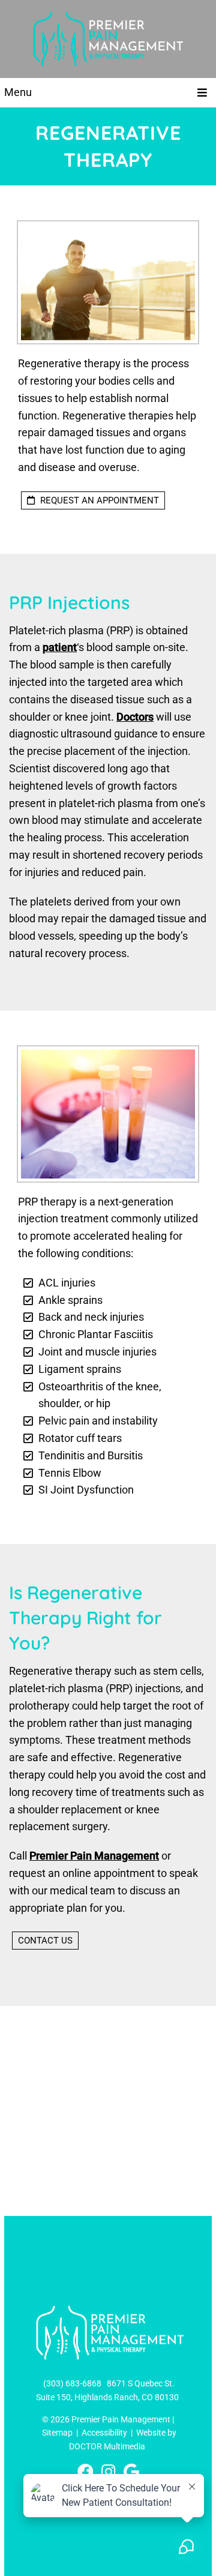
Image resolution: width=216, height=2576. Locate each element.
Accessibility (104, 2433)
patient (60, 647)
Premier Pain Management (94, 1856)
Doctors (135, 717)
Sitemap (57, 2433)
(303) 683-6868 (72, 2383)
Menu (18, 92)
